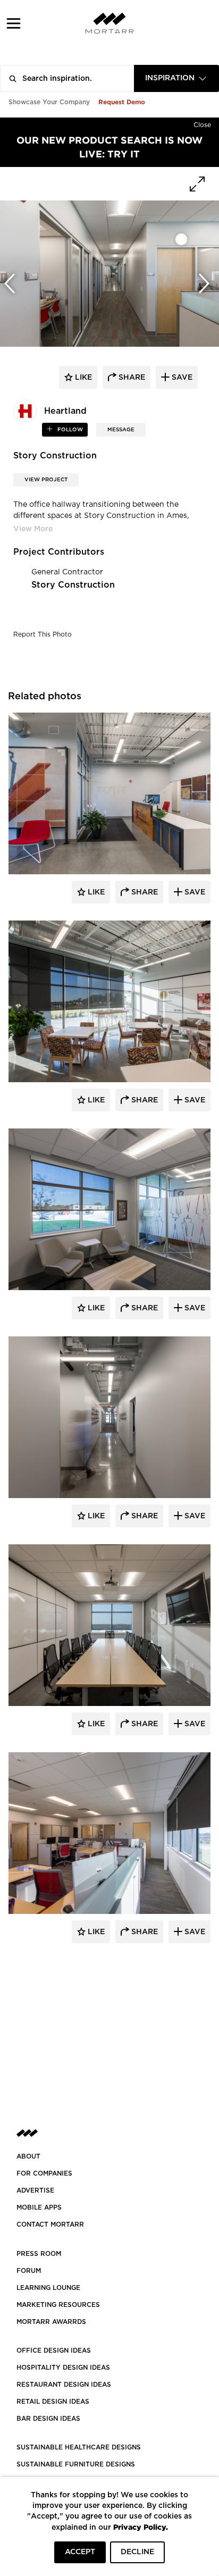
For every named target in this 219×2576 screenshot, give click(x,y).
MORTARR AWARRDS (51, 2322)
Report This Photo (43, 634)
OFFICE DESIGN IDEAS (54, 2351)
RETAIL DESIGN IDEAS (53, 2402)
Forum (29, 2271)
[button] (14, 23)
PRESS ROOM (39, 2254)
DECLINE (137, 2552)
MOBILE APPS (39, 2207)
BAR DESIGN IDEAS (48, 2419)
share (131, 378)
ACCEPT (80, 2552)
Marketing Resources (58, 2305)
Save (194, 892)
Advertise (35, 2190)
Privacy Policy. (141, 2527)
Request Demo (122, 102)
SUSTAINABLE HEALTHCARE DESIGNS (79, 2447)
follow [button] (69, 430)
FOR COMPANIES (44, 2173)
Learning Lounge (48, 2288)
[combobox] (176, 78)
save (181, 378)
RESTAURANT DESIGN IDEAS (64, 2385)
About (28, 2156)
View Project (46, 480)
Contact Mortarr (50, 2224)
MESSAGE (121, 430)
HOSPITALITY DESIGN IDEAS (63, 2368)
